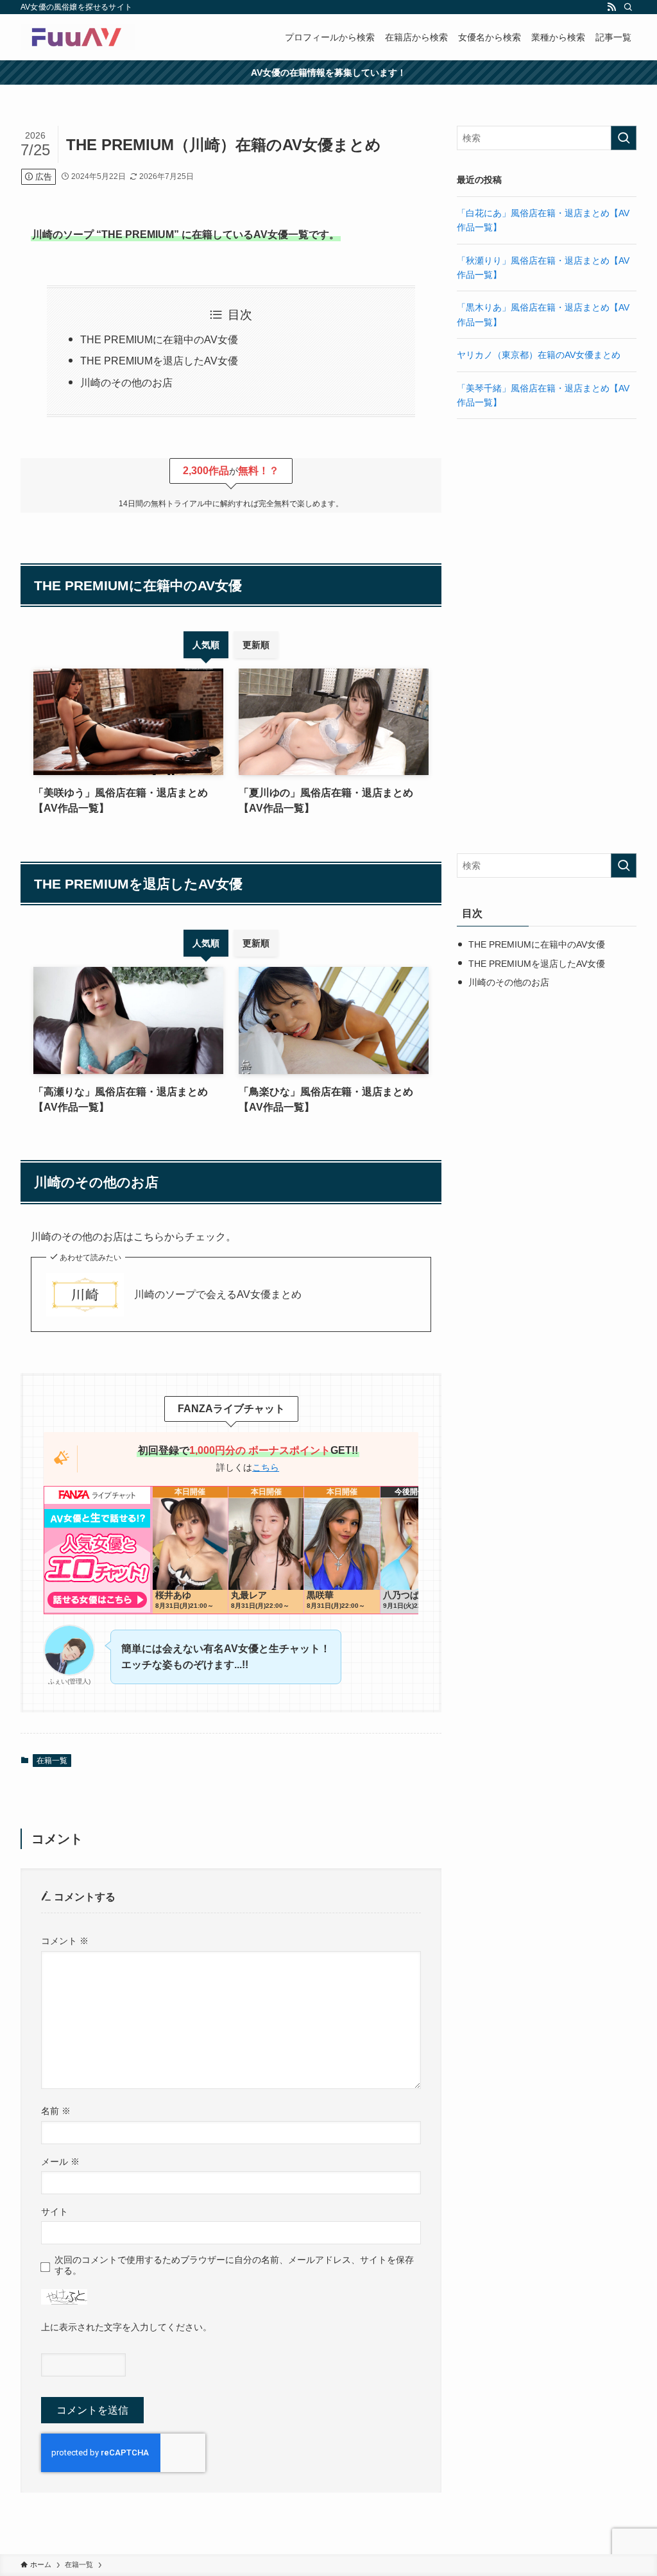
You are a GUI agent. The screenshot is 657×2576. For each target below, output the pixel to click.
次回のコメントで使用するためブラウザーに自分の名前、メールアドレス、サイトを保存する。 (234, 2265)
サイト (55, 2212)
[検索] (628, 7)
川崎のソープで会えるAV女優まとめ (218, 1294)
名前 (56, 2111)
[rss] (611, 7)
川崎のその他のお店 (126, 383)
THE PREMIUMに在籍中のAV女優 (159, 340)
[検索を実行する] (624, 138)
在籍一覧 (52, 1761)
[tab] (206, 645)
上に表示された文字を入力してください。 (126, 2327)
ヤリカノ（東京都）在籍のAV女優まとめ (539, 355)
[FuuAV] (78, 37)
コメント (65, 1941)
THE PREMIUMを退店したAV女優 (159, 361)
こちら (266, 1467)
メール (60, 2162)
